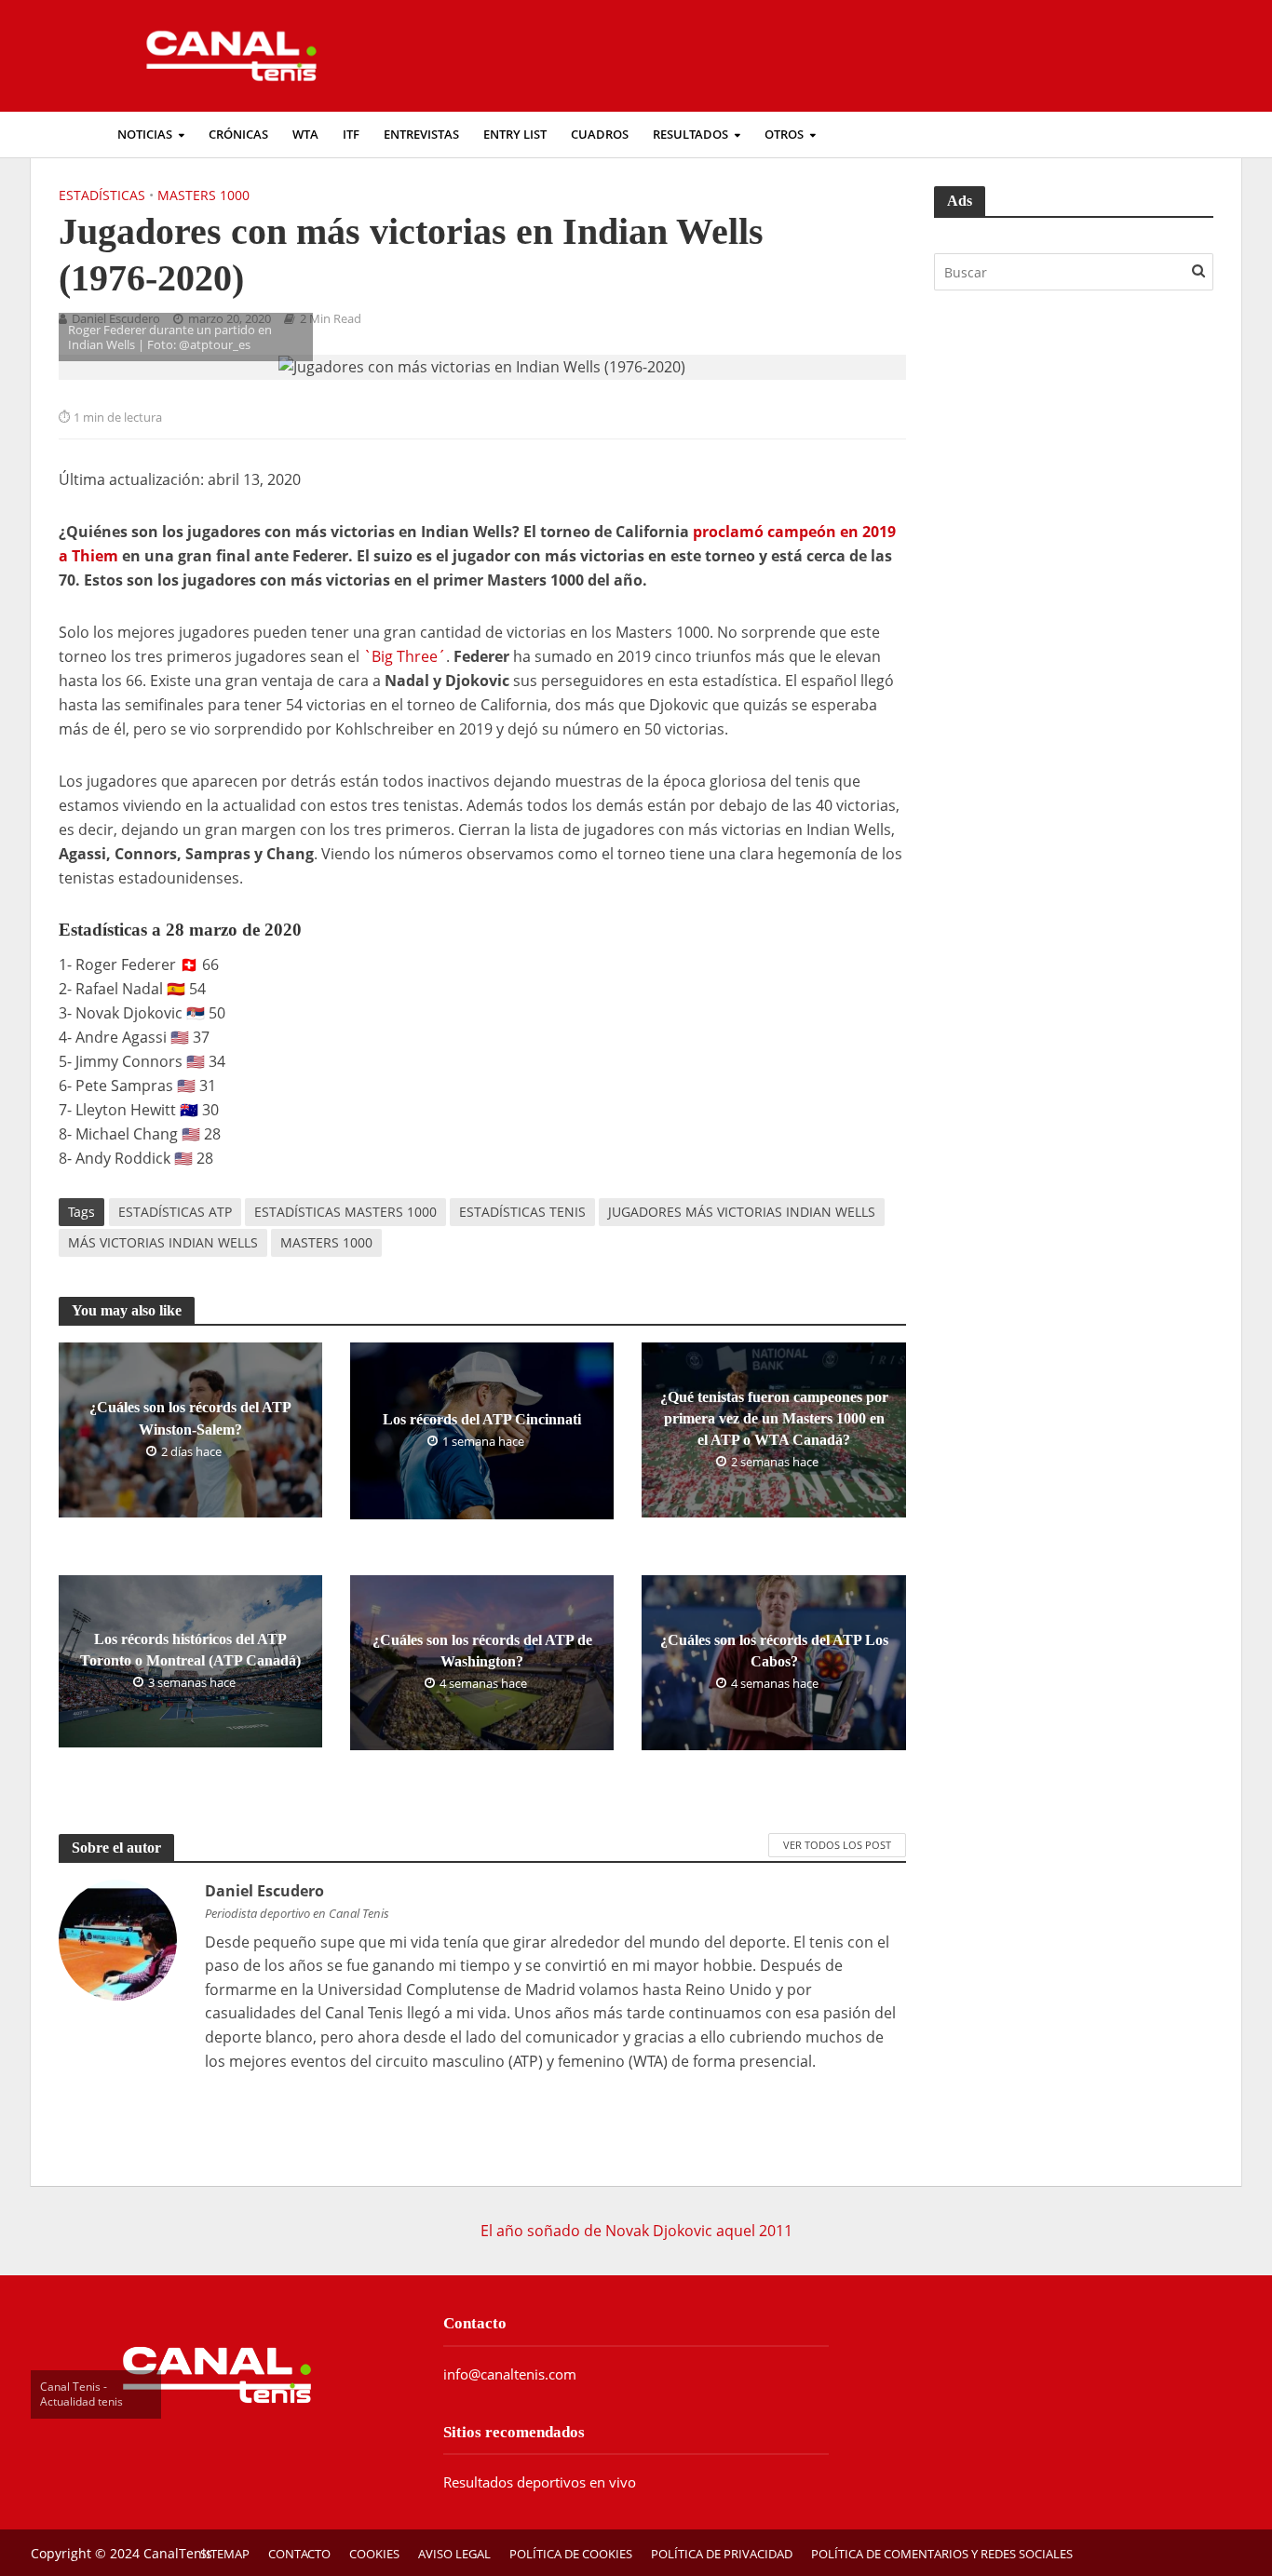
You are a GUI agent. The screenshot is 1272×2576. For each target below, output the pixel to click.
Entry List (515, 135)
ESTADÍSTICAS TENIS (522, 1212)
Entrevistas (421, 135)
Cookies (374, 2554)
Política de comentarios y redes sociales (942, 2554)
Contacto (299, 2554)
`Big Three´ (405, 656)
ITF (351, 135)
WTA (305, 135)
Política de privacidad (722, 2554)
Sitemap (225, 2554)
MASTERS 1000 (326, 1242)
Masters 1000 (203, 195)
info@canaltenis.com (510, 2374)
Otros (784, 135)
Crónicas (238, 135)
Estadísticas (102, 195)
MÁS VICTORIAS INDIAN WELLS (163, 1242)
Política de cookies (571, 2554)
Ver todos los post (837, 1845)
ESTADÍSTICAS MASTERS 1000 (345, 1212)
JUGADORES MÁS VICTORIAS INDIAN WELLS (742, 1212)
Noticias (145, 135)
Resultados (690, 135)
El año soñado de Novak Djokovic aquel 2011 (636, 2231)
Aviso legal (454, 2554)
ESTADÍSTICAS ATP (175, 1212)
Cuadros (600, 135)
